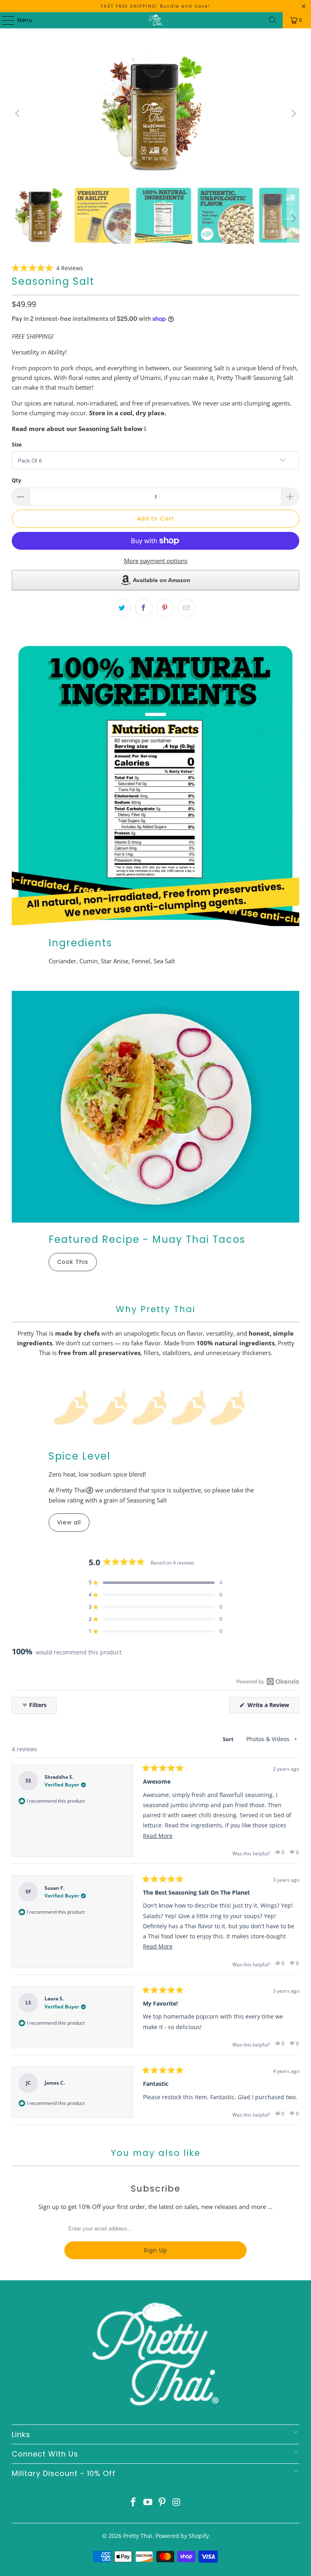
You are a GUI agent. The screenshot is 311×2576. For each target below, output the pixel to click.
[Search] (273, 20)
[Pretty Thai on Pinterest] (162, 2502)
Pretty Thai (138, 2536)
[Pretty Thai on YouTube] (148, 2502)
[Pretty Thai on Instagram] (177, 2502)
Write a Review (273, 1707)
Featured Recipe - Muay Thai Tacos (147, 1239)
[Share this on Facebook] (144, 608)
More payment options (156, 561)
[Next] (293, 113)
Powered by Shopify (182, 2536)
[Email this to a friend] (187, 608)
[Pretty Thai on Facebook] (134, 2502)
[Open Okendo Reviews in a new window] (268, 1681)
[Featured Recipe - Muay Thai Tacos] (155, 1107)
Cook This (73, 1262)
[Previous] (18, 113)
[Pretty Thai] (155, 20)
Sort (229, 1739)
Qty (16, 480)
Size (17, 444)
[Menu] (4, 20)
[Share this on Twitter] (122, 608)
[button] (47, 268)
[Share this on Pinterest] (165, 608)
